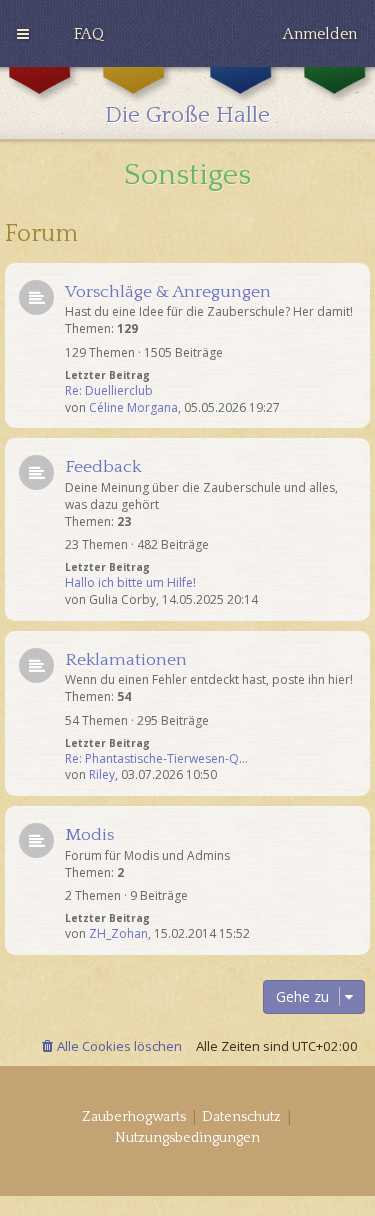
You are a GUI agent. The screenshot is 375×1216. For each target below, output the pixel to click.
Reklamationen (126, 660)
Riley (102, 775)
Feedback (103, 467)
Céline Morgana (133, 408)
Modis (89, 835)
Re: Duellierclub (109, 391)
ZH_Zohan (118, 934)
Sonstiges (187, 175)
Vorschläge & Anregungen (168, 292)
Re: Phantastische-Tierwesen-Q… (156, 759)
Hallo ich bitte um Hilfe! (130, 583)
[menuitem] (89, 34)
